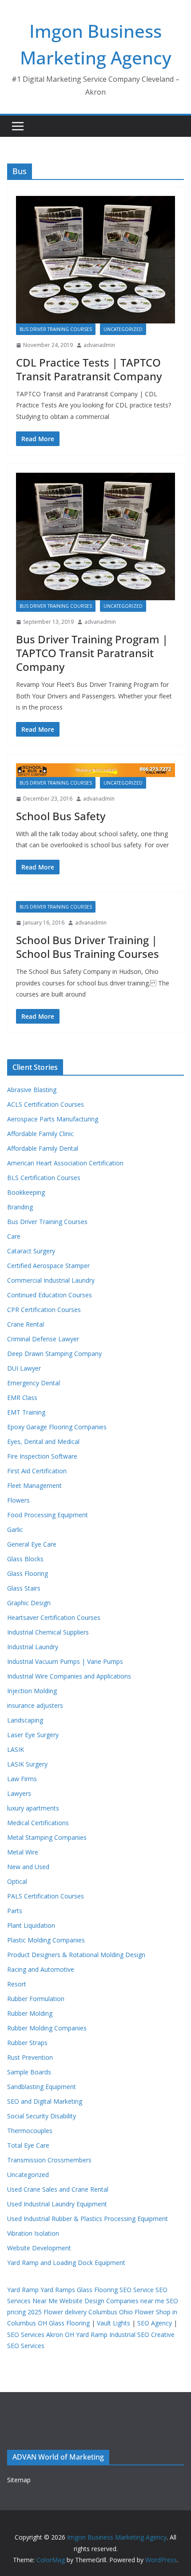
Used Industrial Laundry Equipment (57, 2204)
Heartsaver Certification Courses (54, 1617)
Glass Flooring (28, 1573)
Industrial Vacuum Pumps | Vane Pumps (65, 1661)
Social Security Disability (42, 2116)
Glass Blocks (25, 1559)
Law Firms (22, 1779)
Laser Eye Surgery (33, 1735)
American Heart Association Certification (65, 1163)
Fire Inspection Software (42, 1456)
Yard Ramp (23, 2290)
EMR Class (22, 1398)
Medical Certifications (38, 1823)
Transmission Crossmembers (49, 2160)
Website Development (39, 2248)
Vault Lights (113, 2323)
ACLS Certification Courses (46, 1104)
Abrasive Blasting (32, 1090)
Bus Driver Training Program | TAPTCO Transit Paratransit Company (92, 653)
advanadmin (99, 345)
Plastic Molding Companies (46, 1940)
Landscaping (25, 1720)
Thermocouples (30, 2131)
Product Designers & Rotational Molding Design (76, 1955)
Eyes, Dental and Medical (43, 1442)
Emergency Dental (34, 1383)
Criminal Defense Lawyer (43, 1339)
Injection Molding (32, 1691)
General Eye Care (32, 1544)
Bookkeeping (26, 1192)
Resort (17, 1984)
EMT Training (26, 1412)
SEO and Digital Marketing (45, 2101)
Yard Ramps (58, 2290)
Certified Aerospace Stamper (48, 1266)
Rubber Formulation (36, 1999)
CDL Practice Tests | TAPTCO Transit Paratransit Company (89, 369)
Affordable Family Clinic (40, 1134)
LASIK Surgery (27, 1764)
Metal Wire (23, 1852)
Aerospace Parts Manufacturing (53, 1119)
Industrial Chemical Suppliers (48, 1632)
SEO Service (137, 2290)
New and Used (28, 1867)
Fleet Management (34, 1485)
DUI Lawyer (24, 1368)
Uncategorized (123, 329)
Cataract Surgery (31, 1251)
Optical (17, 1881)
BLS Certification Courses (44, 1178)
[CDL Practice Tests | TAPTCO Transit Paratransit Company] (95, 260)
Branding (20, 1207)
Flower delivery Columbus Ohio (88, 2312)
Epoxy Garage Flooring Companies (57, 1427)
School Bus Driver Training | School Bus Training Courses (88, 947)
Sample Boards (29, 2072)
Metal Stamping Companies (47, 1837)
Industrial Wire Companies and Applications (69, 1676)
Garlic (15, 1529)
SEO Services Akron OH (41, 2335)
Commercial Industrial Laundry (51, 1280)
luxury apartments (33, 1808)
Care (14, 1236)
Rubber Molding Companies (47, 2028)
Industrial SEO (129, 2335)
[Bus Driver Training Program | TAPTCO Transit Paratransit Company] (95, 536)
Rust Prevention (30, 2057)
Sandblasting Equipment (42, 2087)
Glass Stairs (24, 1588)
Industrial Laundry (33, 1647)
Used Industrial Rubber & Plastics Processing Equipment (88, 2219)
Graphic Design (29, 1603)
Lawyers (19, 1793)
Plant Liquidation (31, 1925)
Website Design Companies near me (112, 2301)
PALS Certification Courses (46, 1896)
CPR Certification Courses (44, 1310)
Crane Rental (26, 1324)
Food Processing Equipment (48, 1515)
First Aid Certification (37, 1471)
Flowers (18, 1500)
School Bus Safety (61, 816)
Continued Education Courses (50, 1295)
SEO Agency (155, 2323)
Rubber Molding (30, 2013)
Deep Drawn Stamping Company (54, 1354)
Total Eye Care (28, 2145)
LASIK (16, 1749)
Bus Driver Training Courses (56, 329)
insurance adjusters (35, 1705)
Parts (15, 1911)
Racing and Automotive (41, 1969)
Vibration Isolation (33, 2233)
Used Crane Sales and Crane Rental (58, 2189)
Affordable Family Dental (43, 1148)
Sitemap (19, 2480)
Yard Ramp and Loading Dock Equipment (66, 2263)
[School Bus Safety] (95, 770)
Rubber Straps (27, 2043)
